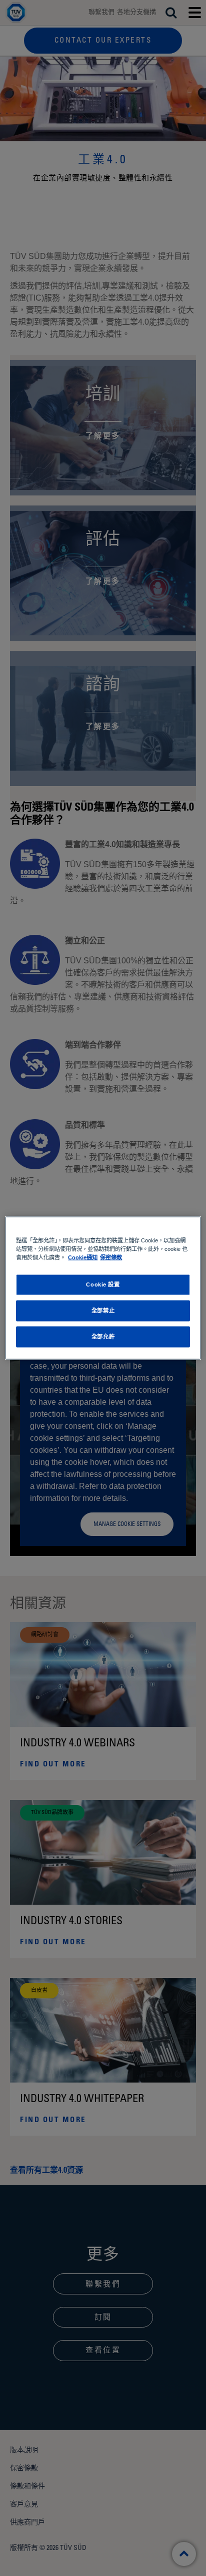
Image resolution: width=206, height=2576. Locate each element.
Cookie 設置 (103, 1284)
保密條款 (111, 1257)
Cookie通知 (83, 1257)
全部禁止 (103, 1311)
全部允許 (103, 1337)
